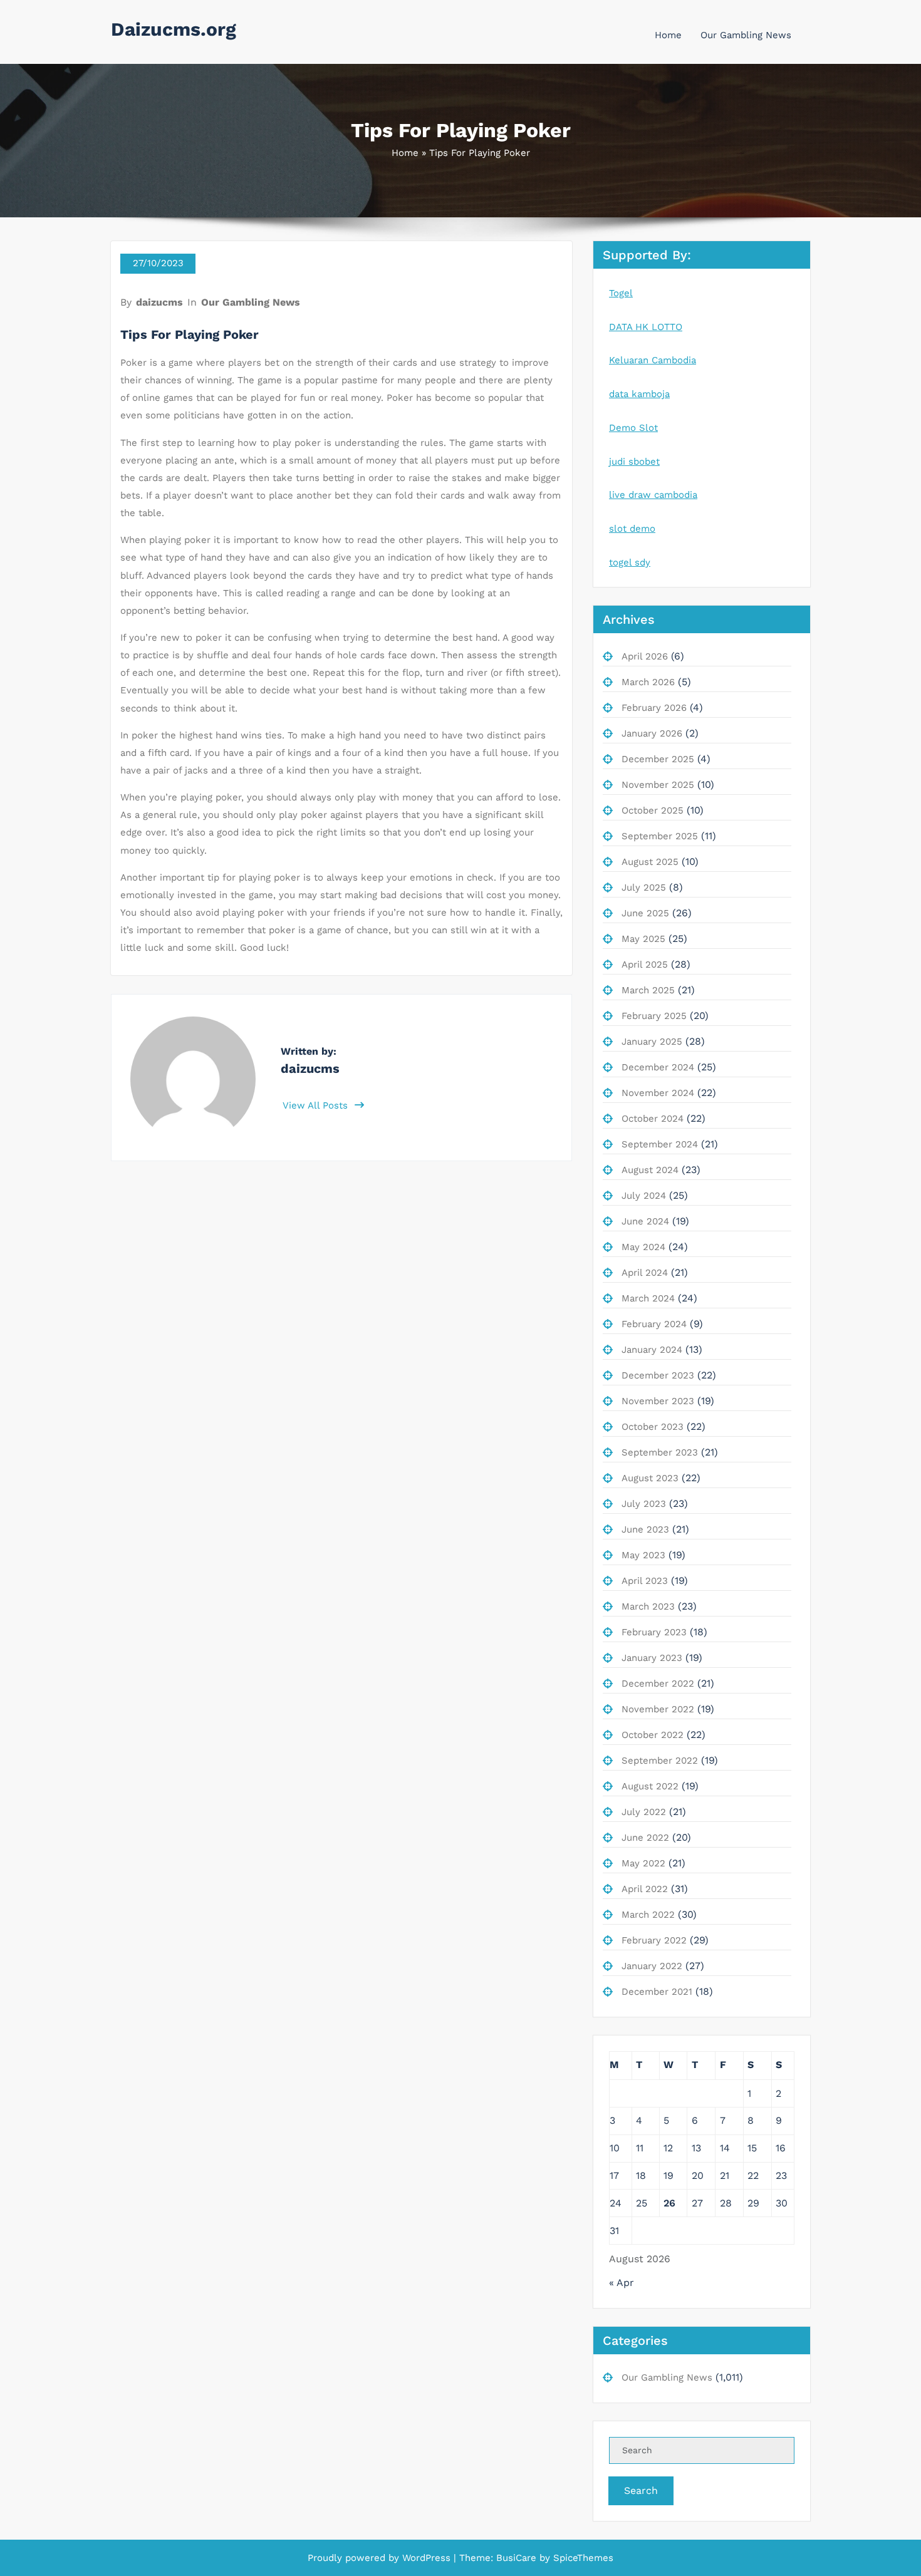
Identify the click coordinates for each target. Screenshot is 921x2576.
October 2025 (653, 810)
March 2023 (648, 1606)
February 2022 (654, 1940)
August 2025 (650, 862)
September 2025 (660, 836)
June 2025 (645, 913)
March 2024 (648, 1298)
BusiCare (518, 2558)
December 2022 (658, 1684)
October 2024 (653, 1119)
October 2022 (653, 1735)
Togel (621, 293)
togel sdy (630, 562)
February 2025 (654, 1016)
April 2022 (645, 1889)
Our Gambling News (746, 35)
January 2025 (652, 1042)
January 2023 (652, 1658)
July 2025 (644, 887)
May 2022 (643, 1863)
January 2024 (652, 1350)
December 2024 (658, 1067)
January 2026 (652, 733)
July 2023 (644, 1504)
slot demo (632, 529)
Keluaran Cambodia (653, 360)
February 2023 (654, 1632)
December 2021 (657, 1992)
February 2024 (654, 1324)
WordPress (426, 2558)
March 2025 (648, 990)
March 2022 (648, 1915)
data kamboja (639, 394)
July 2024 (644, 1196)
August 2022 (650, 1786)
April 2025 (645, 965)
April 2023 (645, 1581)
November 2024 (658, 1093)
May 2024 (643, 1247)
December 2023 (658, 1375)
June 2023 (645, 1529)
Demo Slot (633, 428)
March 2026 (648, 682)
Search (641, 2491)
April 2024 (645, 1273)
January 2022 (652, 1966)
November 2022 (658, 1709)
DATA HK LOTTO (646, 327)
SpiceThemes (582, 2558)
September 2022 (660, 1761)
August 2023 (650, 1478)
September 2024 (660, 1144)
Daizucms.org (174, 29)
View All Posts (317, 1105)
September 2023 (660, 1452)
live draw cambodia (653, 495)
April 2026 (645, 656)
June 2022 (645, 1838)
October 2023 (653, 1427)
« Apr (622, 2283)
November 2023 (658, 1401)
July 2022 (644, 1812)
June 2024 (645, 1221)
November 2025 (658, 785)
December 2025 (658, 759)
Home (668, 35)
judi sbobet (634, 462)
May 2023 (643, 1555)
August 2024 (650, 1170)
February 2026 (654, 708)
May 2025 (643, 939)
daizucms (159, 302)
